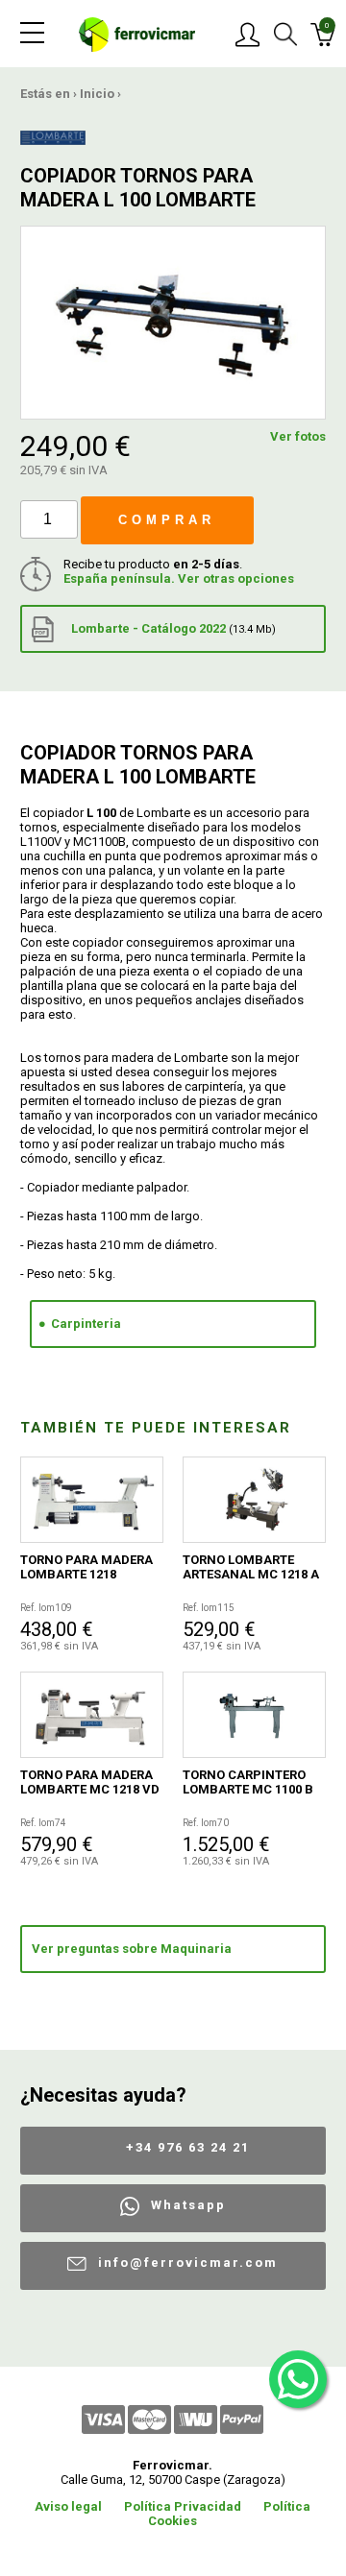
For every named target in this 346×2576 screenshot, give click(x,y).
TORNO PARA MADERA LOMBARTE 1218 (86, 1567)
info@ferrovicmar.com (188, 2263)
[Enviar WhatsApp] (298, 2379)
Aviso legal (68, 2506)
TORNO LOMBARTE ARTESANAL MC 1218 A (251, 1567)
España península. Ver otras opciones (179, 578)
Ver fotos (298, 436)
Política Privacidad (183, 2506)
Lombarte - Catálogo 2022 (172, 628)
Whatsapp (188, 2205)
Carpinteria (86, 1324)
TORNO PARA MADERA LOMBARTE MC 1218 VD (90, 1782)
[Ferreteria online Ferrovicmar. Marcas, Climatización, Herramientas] (137, 33)
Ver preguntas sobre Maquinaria (132, 1949)
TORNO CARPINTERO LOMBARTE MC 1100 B (248, 1782)
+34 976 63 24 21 (188, 2147)
